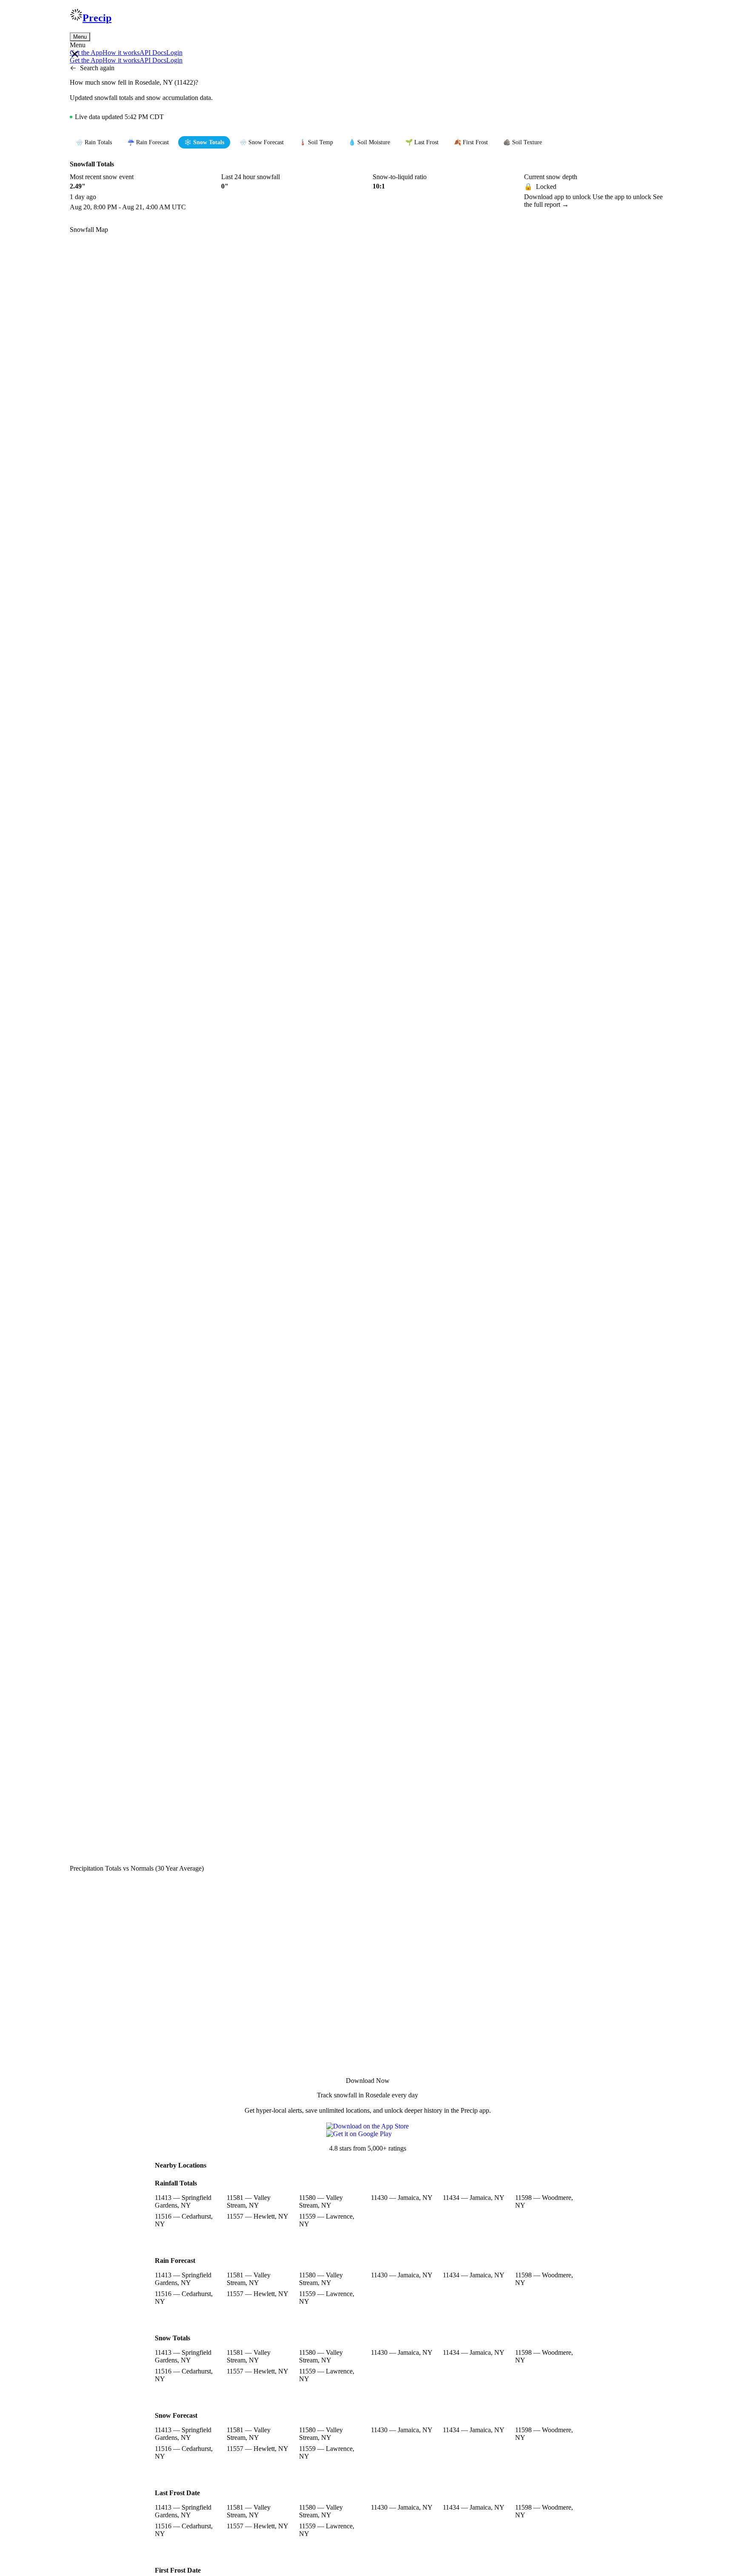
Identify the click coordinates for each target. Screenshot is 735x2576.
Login (174, 53)
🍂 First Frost (471, 142)
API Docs (153, 53)
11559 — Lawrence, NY (327, 2220)
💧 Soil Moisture (369, 142)
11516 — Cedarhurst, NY (184, 2220)
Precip (97, 18)
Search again (97, 68)
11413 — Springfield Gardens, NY (183, 2201)
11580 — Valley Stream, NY (321, 2201)
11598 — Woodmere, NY (544, 2201)
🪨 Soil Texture (523, 142)
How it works (121, 53)
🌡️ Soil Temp (316, 142)
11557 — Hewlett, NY (258, 2216)
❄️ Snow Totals (204, 142)
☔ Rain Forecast (148, 142)
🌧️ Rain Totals (94, 142)
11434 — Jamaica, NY (474, 2198)
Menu (80, 37)
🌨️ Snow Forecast (262, 142)
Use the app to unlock (623, 197)
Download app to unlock (558, 197)
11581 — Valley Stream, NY (249, 2201)
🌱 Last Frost (422, 142)
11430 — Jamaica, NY (402, 2198)
